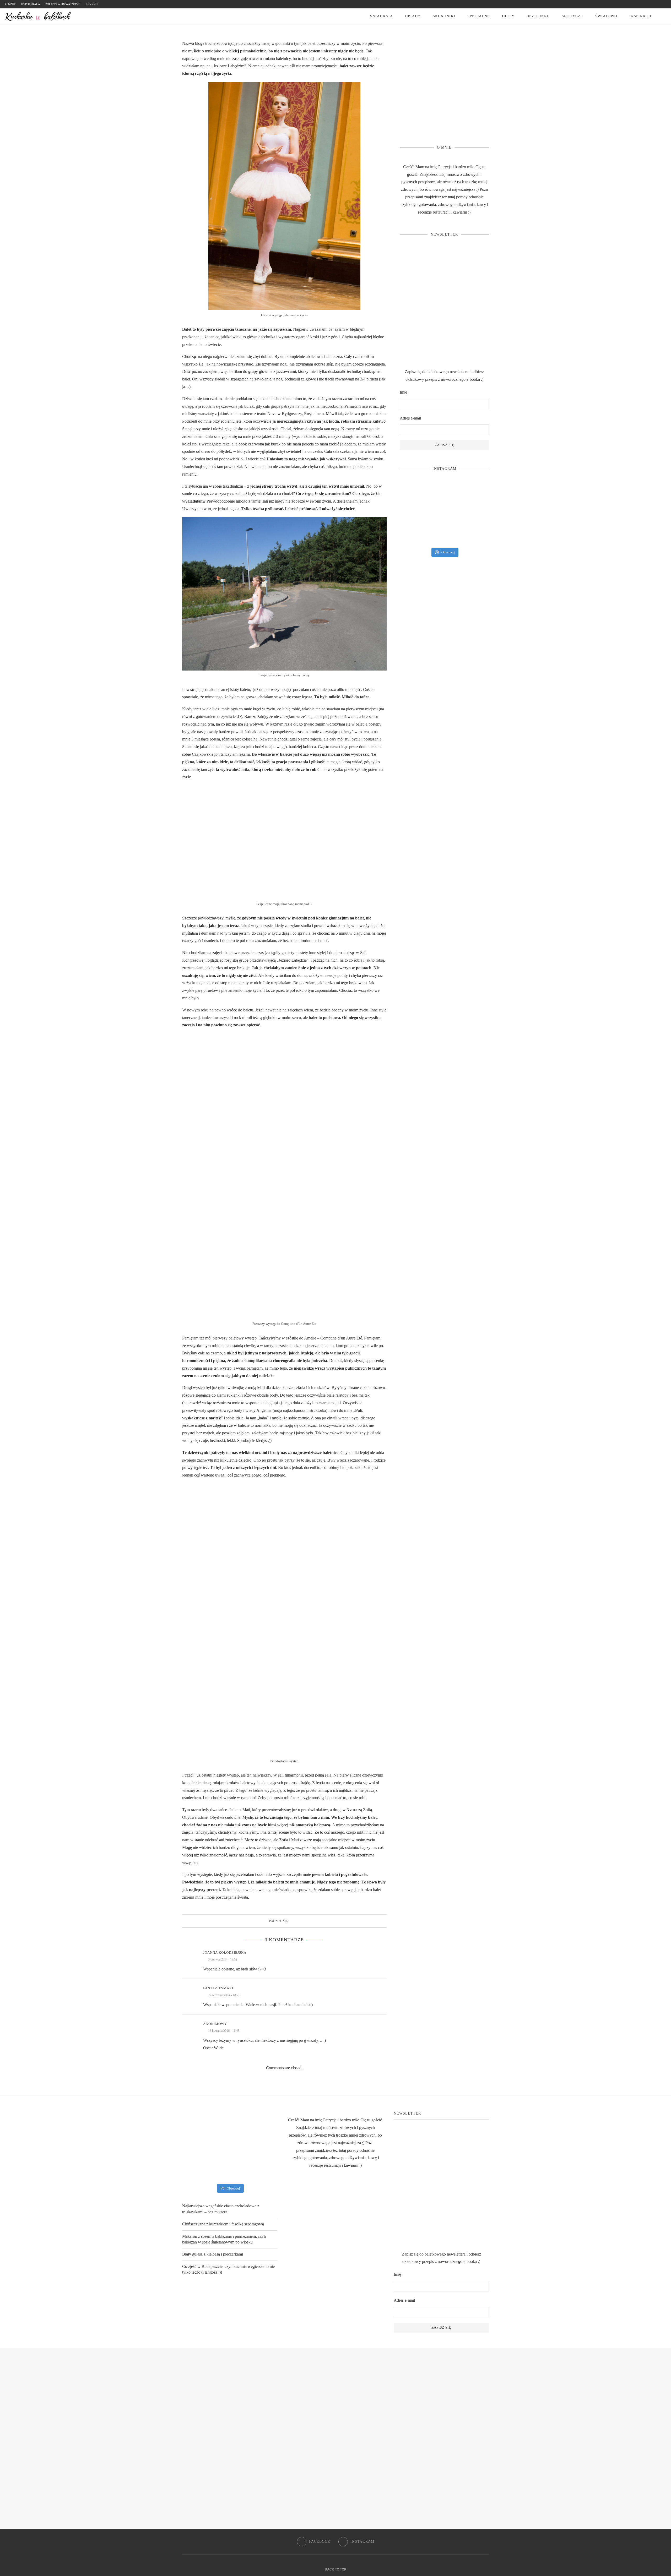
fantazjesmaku (219, 1988)
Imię (403, 392)
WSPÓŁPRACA (31, 4)
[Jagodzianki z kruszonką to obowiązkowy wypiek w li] (414, 534)
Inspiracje (641, 16)
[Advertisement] (444, 92)
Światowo (606, 16)
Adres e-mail (410, 418)
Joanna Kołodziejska (225, 1953)
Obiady (413, 16)
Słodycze (572, 16)
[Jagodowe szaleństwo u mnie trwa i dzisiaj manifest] (475, 513)
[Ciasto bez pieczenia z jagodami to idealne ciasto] (414, 513)
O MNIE (10, 4)
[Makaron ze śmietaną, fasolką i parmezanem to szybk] (444, 492)
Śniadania (382, 16)
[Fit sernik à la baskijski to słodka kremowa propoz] (475, 534)
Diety (508, 16)
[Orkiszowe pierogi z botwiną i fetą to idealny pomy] (444, 513)
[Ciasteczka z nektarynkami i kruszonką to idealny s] (414, 492)
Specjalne (479, 16)
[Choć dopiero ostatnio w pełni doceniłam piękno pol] (444, 534)
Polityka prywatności (63, 4)
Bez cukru (538, 16)
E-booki (92, 4)
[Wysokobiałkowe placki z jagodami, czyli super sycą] (475, 492)
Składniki (444, 16)
